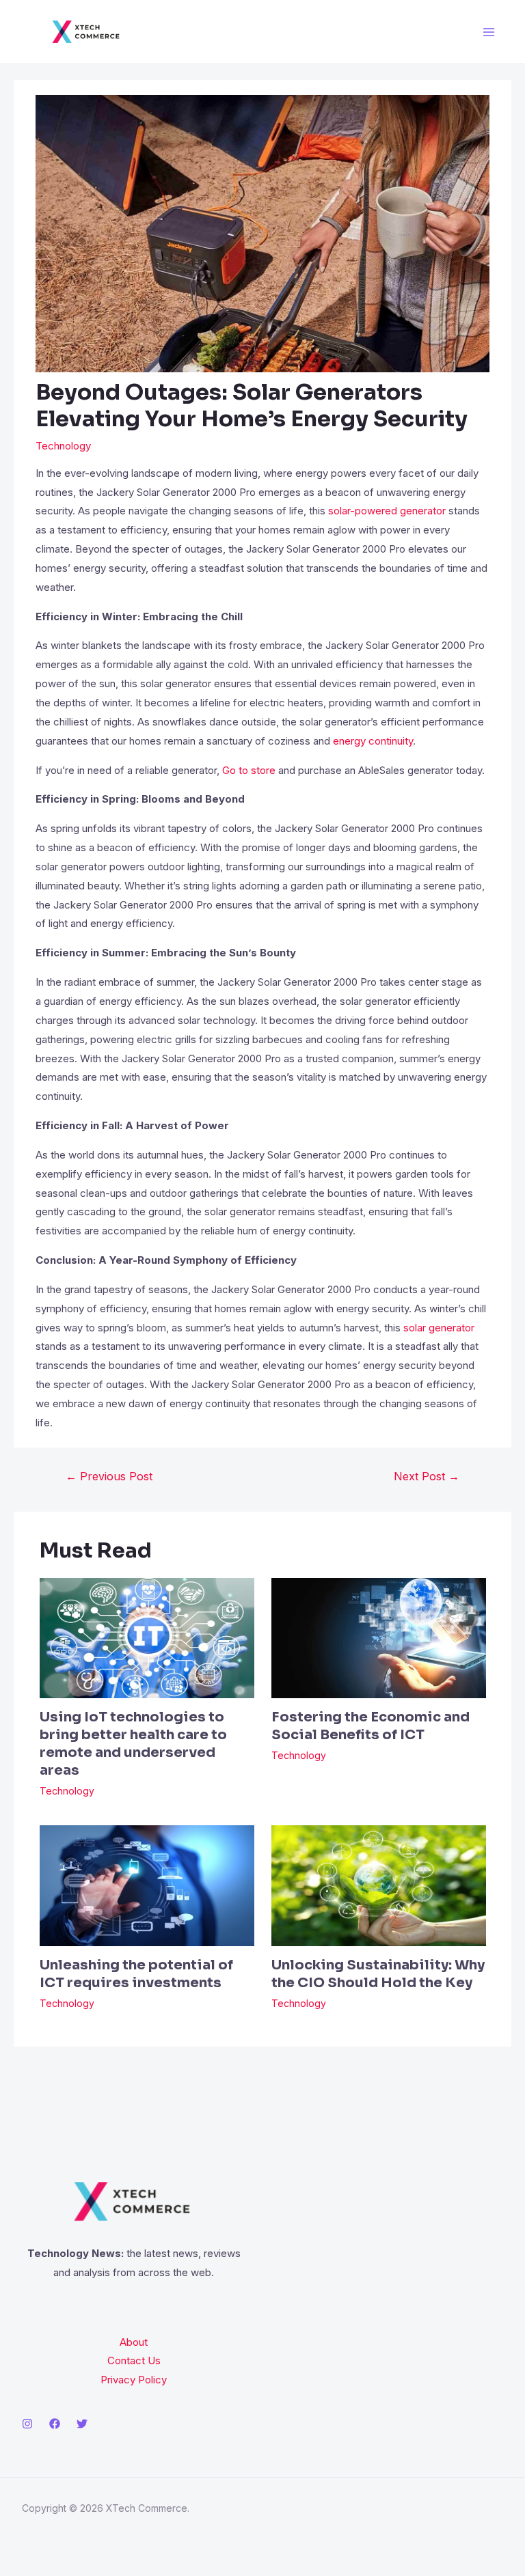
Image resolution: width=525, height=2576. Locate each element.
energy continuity (373, 741)
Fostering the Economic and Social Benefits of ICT (371, 1726)
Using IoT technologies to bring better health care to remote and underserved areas (133, 1744)
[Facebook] (55, 2424)
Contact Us (134, 2360)
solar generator (439, 1328)
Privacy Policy (134, 2380)
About (134, 2342)
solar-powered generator (387, 511)
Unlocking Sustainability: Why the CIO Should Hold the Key (378, 1974)
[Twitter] (82, 2424)
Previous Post (109, 1476)
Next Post (427, 1476)
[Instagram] (27, 2424)
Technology (63, 446)
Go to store (249, 770)
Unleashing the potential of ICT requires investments (136, 1974)
